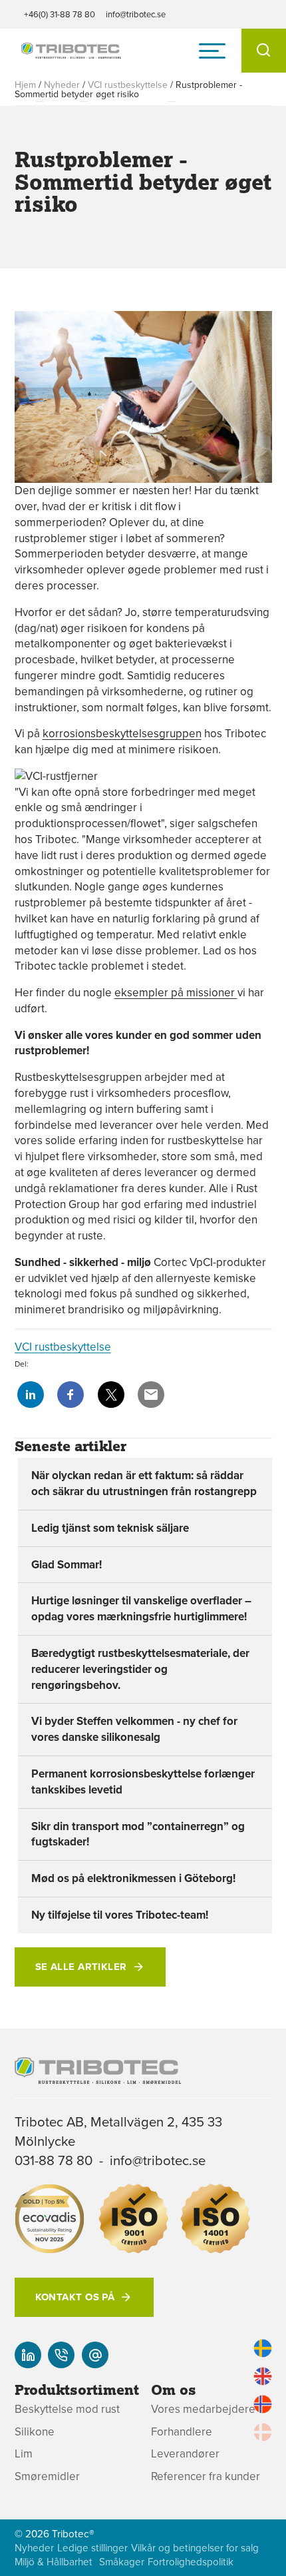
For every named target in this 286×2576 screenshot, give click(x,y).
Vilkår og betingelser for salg (195, 2548)
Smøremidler (47, 2476)
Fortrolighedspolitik (191, 2562)
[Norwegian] (263, 2404)
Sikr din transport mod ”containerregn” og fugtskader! (138, 1834)
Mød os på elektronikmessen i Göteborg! (133, 1878)
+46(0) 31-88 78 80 (60, 14)
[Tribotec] (71, 51)
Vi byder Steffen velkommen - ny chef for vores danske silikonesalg (134, 1729)
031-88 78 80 (54, 2160)
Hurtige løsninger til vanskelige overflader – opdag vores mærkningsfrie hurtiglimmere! (141, 1608)
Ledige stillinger (92, 2548)
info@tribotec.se (136, 14)
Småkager (122, 2562)
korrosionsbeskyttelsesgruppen (122, 733)
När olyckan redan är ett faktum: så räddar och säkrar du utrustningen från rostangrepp (144, 1483)
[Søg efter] (264, 51)
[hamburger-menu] (212, 51)
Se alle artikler (81, 1967)
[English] (263, 2376)
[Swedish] (263, 2348)
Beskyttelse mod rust (67, 2409)
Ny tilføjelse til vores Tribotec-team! (120, 1915)
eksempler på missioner (176, 992)
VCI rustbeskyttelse (128, 85)
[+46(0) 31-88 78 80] (61, 2355)
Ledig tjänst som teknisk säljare (110, 1528)
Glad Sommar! (67, 1564)
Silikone (35, 2432)
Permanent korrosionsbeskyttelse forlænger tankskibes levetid (143, 1781)
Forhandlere (182, 2432)
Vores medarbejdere (203, 2409)
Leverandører (185, 2454)
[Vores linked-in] (28, 2355)
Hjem (25, 85)
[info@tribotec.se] (95, 2355)
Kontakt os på (75, 2297)
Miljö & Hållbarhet (54, 2562)
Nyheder (62, 85)
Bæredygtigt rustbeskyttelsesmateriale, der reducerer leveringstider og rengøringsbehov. (140, 1669)
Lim (24, 2454)
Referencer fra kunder (206, 2476)
